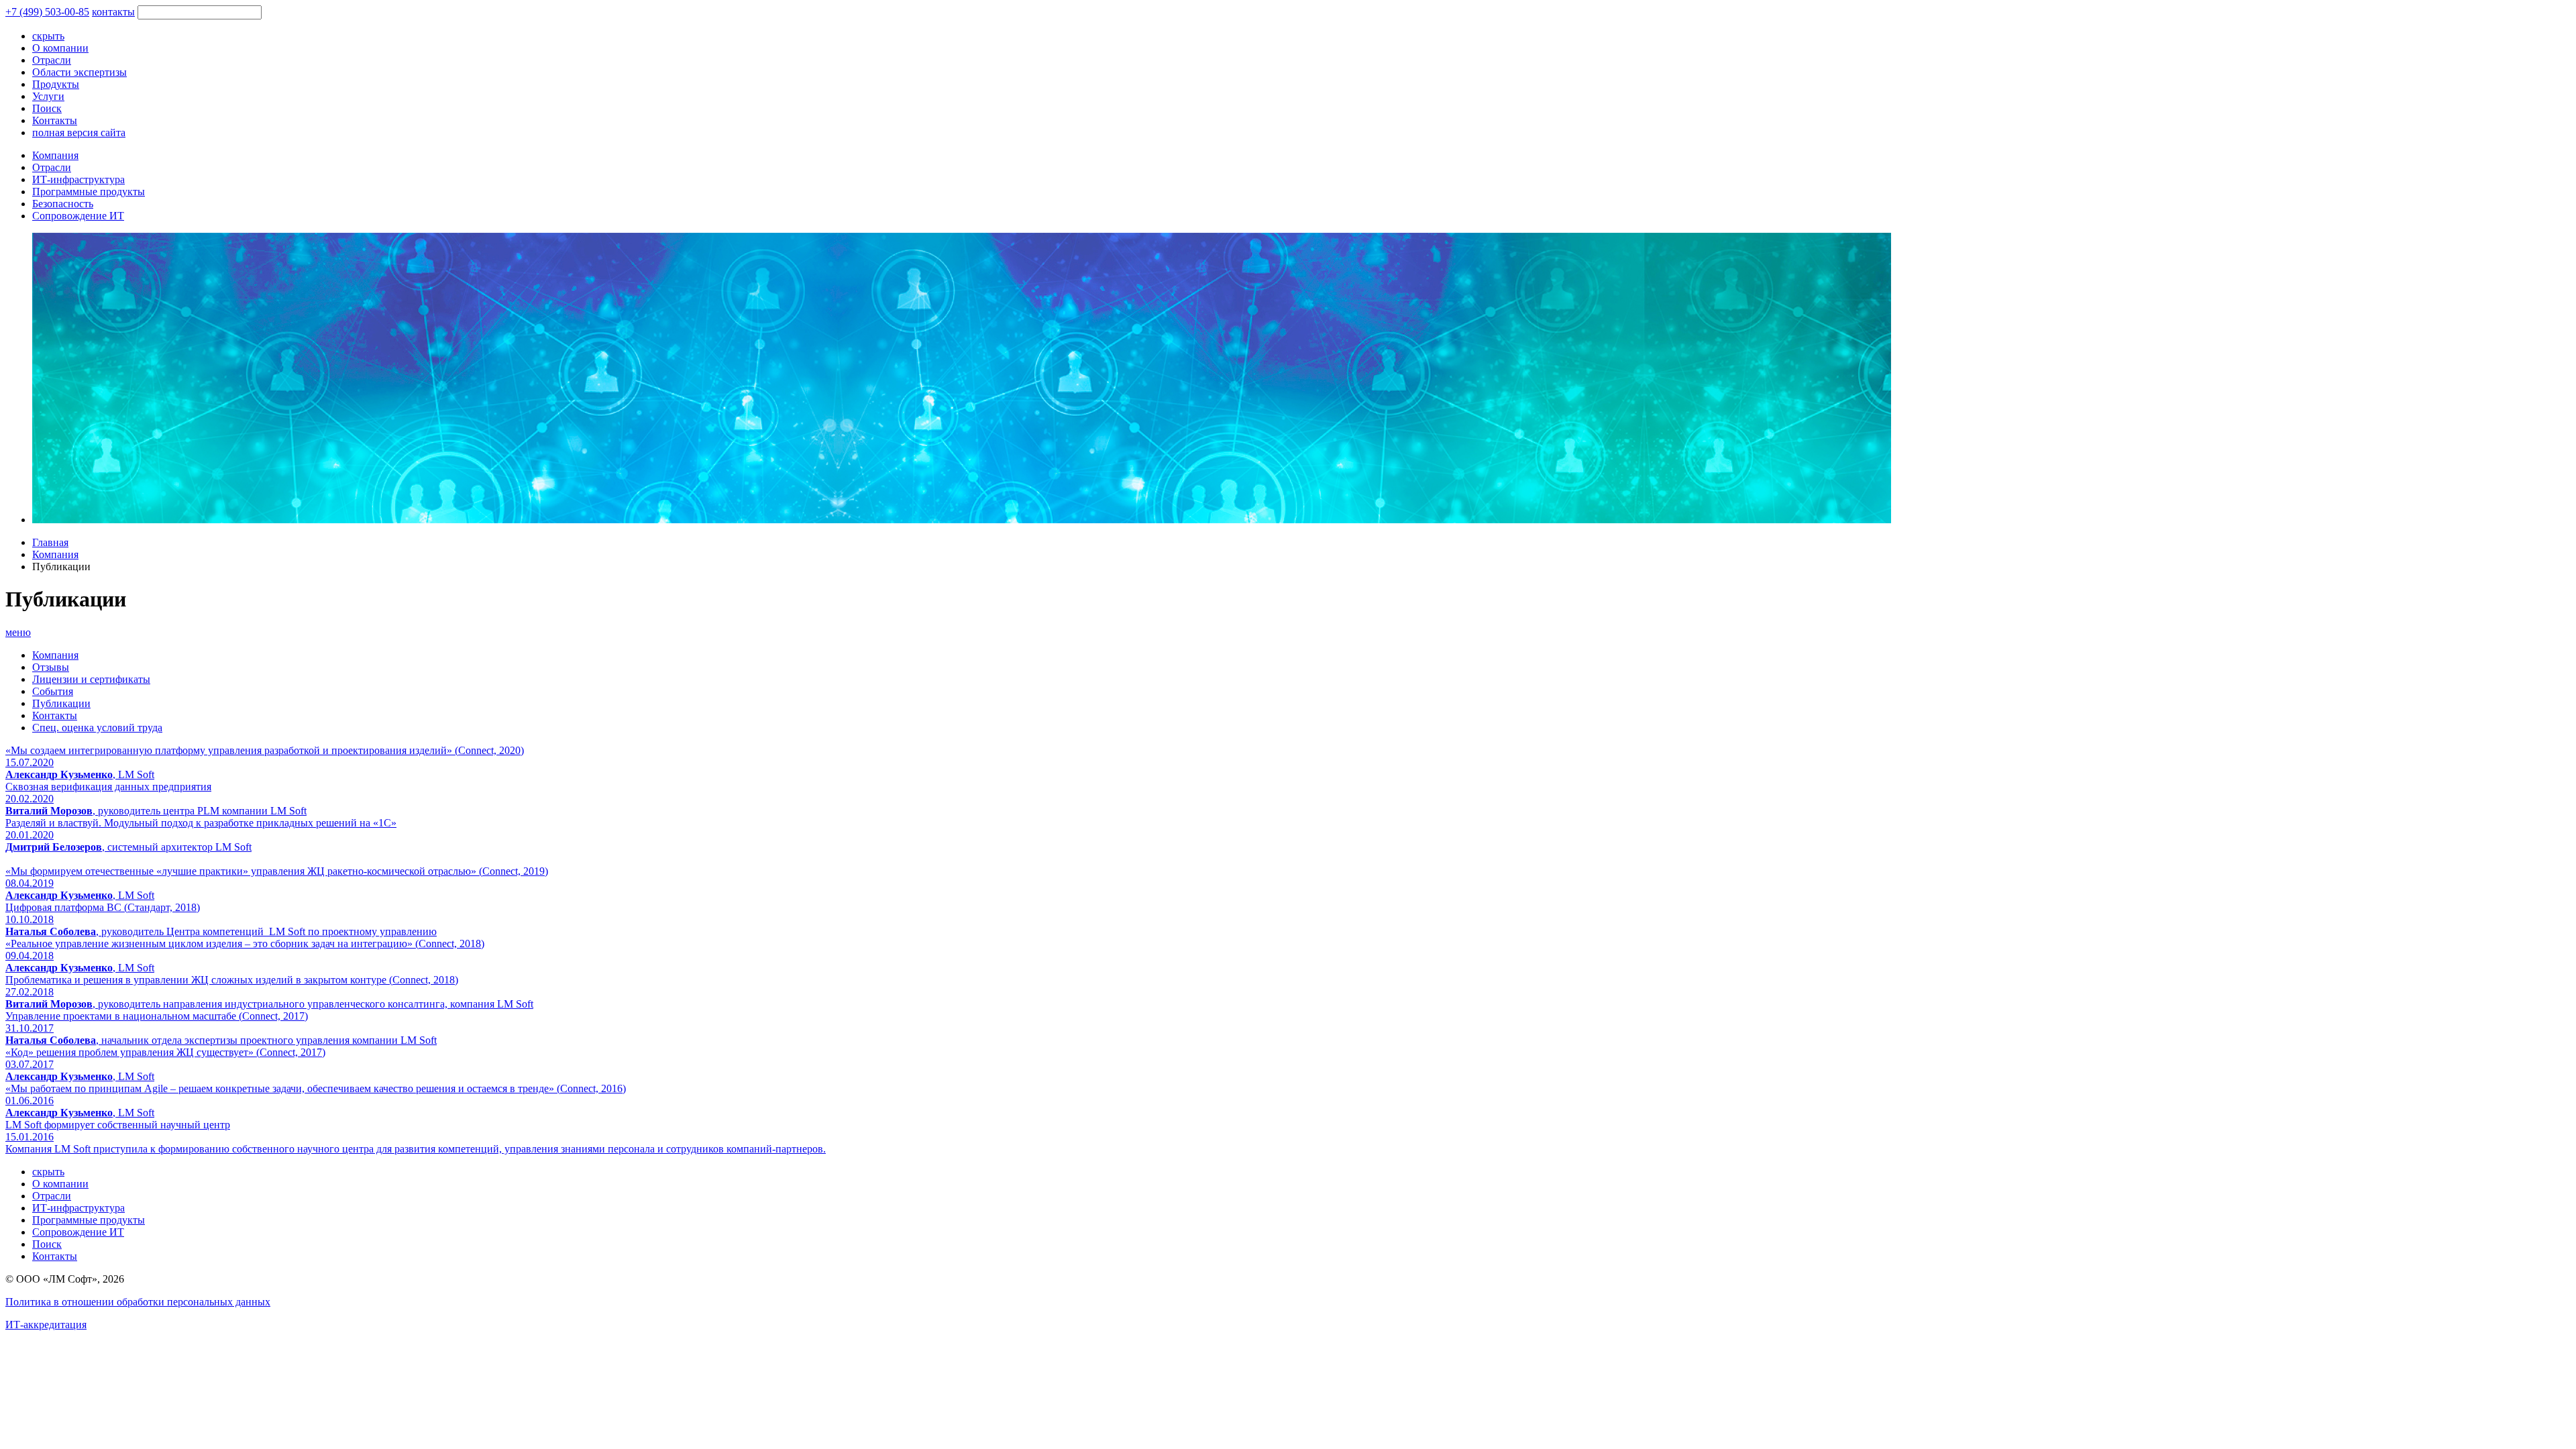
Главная (50, 542)
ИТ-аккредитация (46, 1325)
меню (18, 632)
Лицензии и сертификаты (91, 679)
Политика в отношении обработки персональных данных (138, 1302)
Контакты (55, 715)
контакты (113, 12)
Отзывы (51, 667)
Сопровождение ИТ (78, 216)
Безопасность (63, 204)
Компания (55, 155)
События (53, 691)
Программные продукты (89, 192)
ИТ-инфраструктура (78, 179)
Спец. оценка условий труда (97, 728)
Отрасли (52, 167)
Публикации (61, 703)
